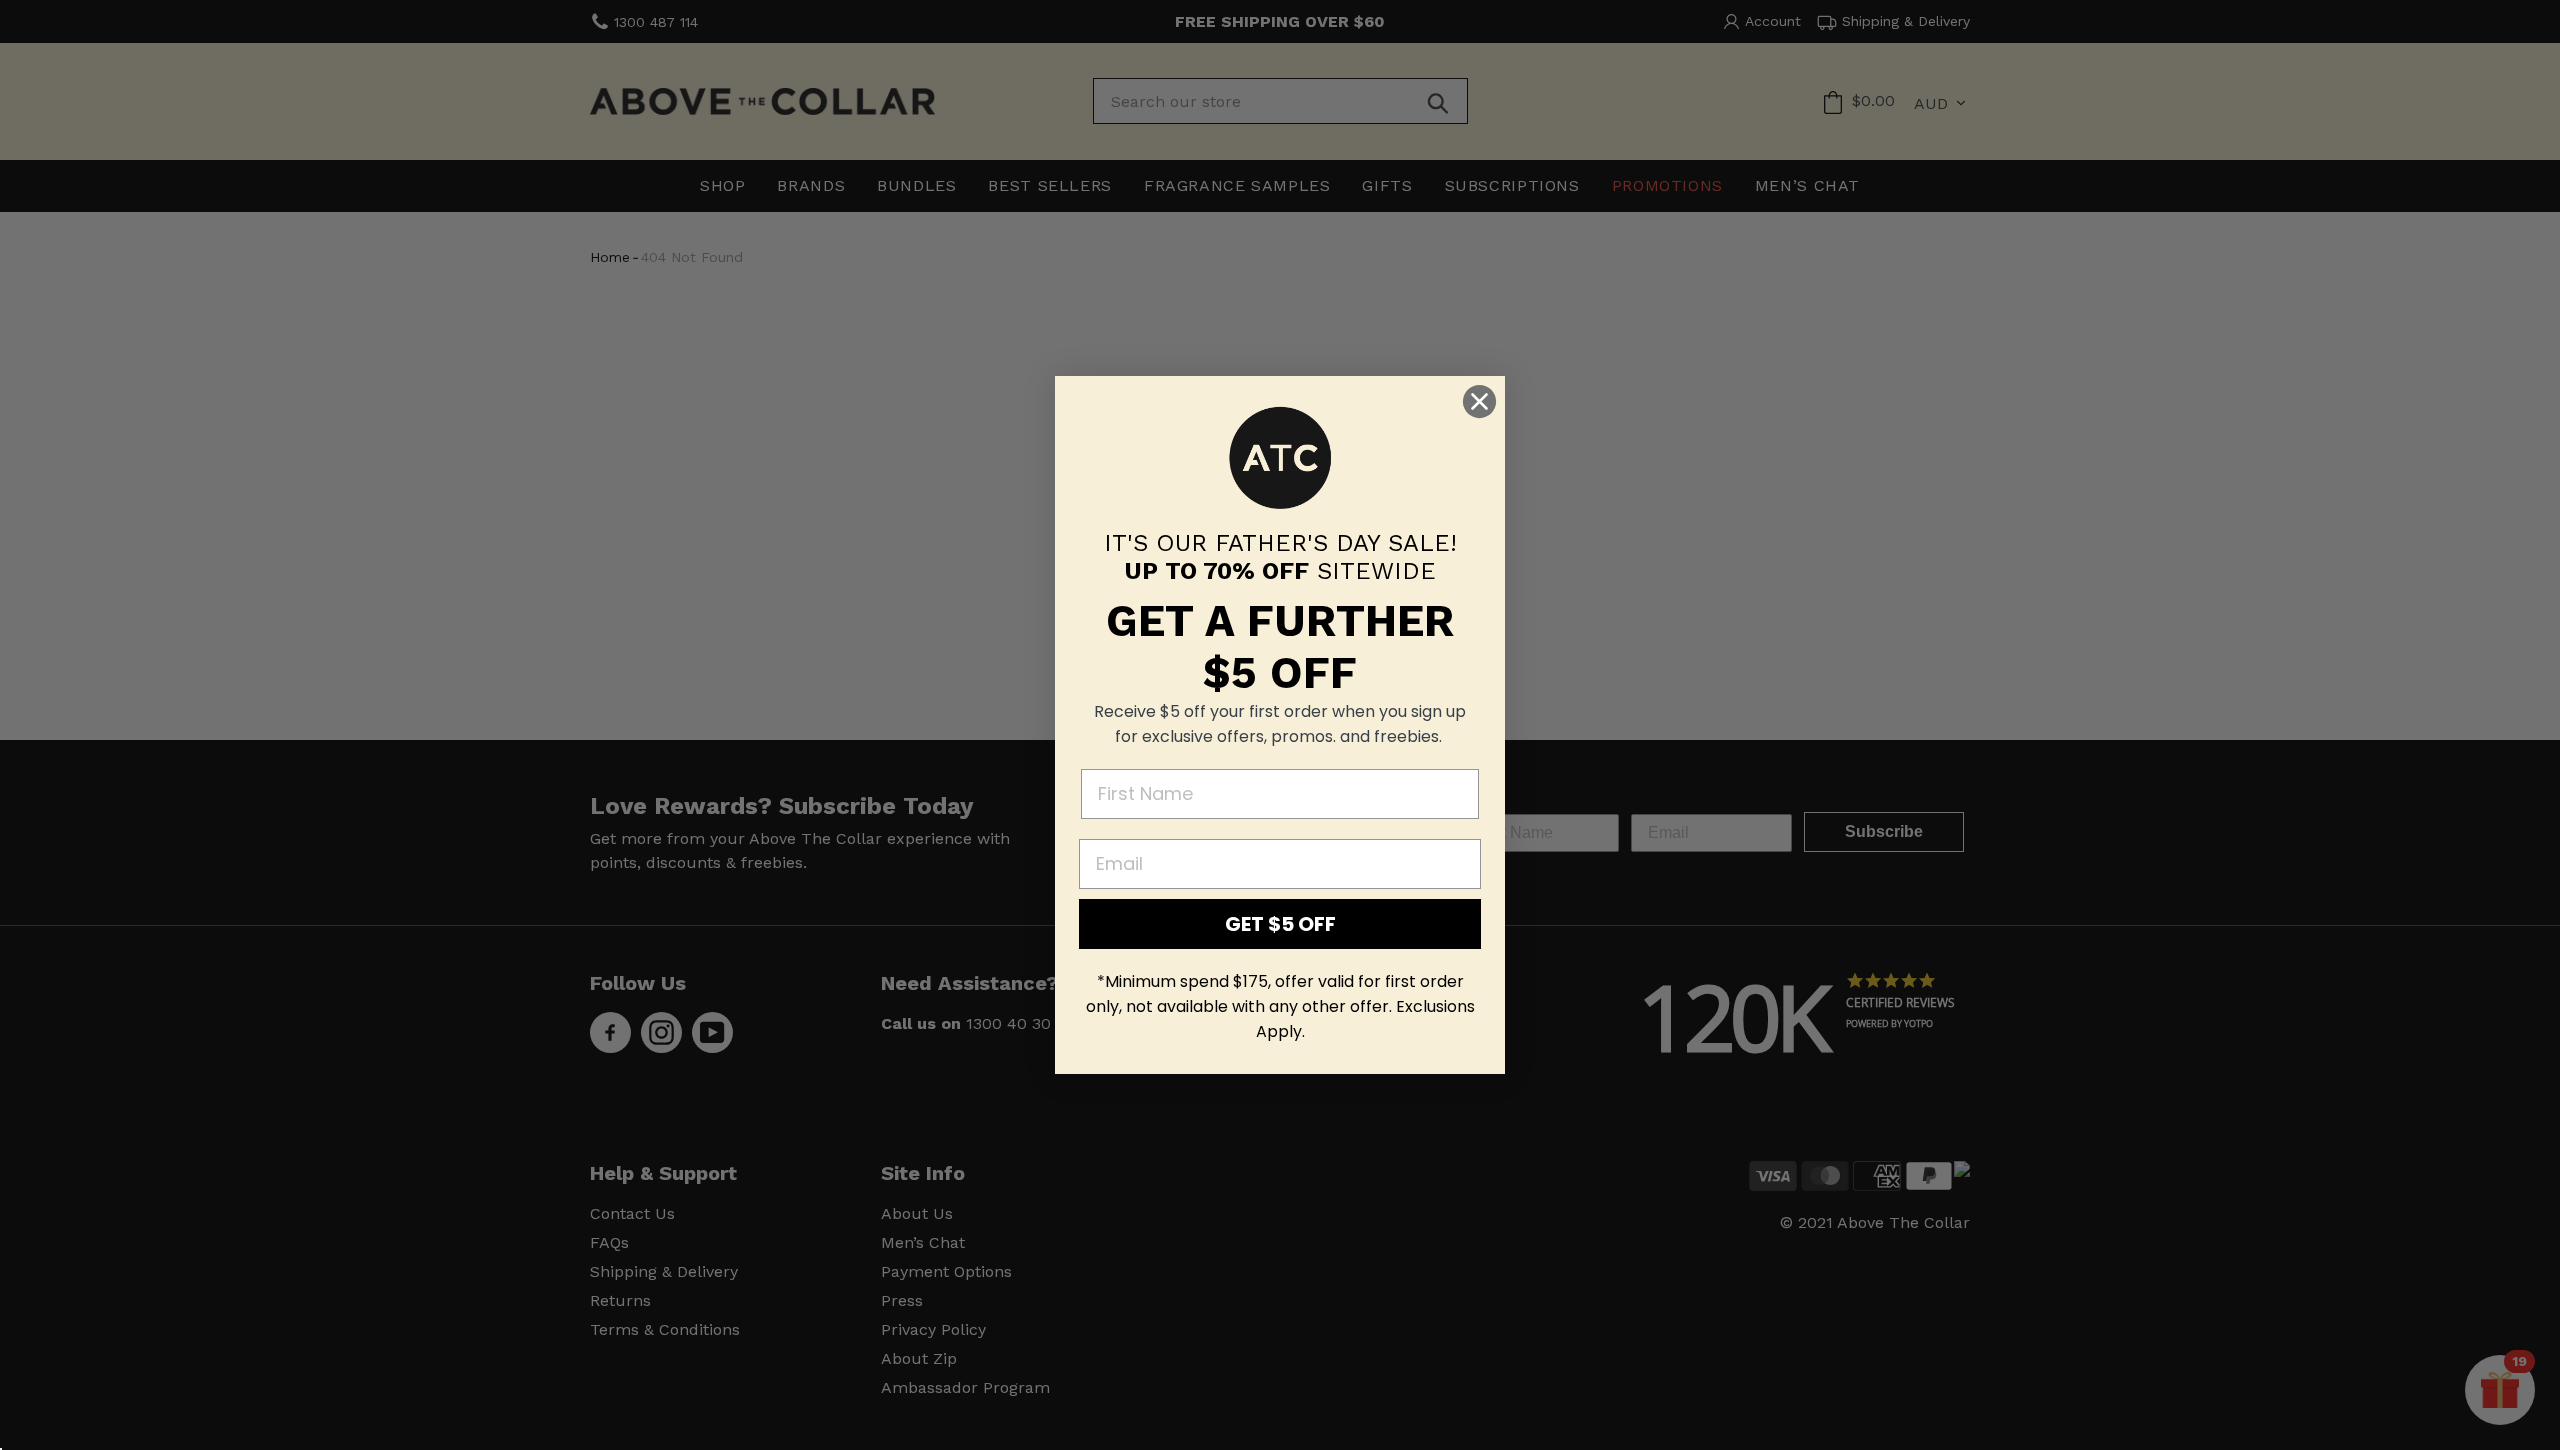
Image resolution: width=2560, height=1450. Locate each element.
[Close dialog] (1479, 401)
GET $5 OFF (1280, 924)
